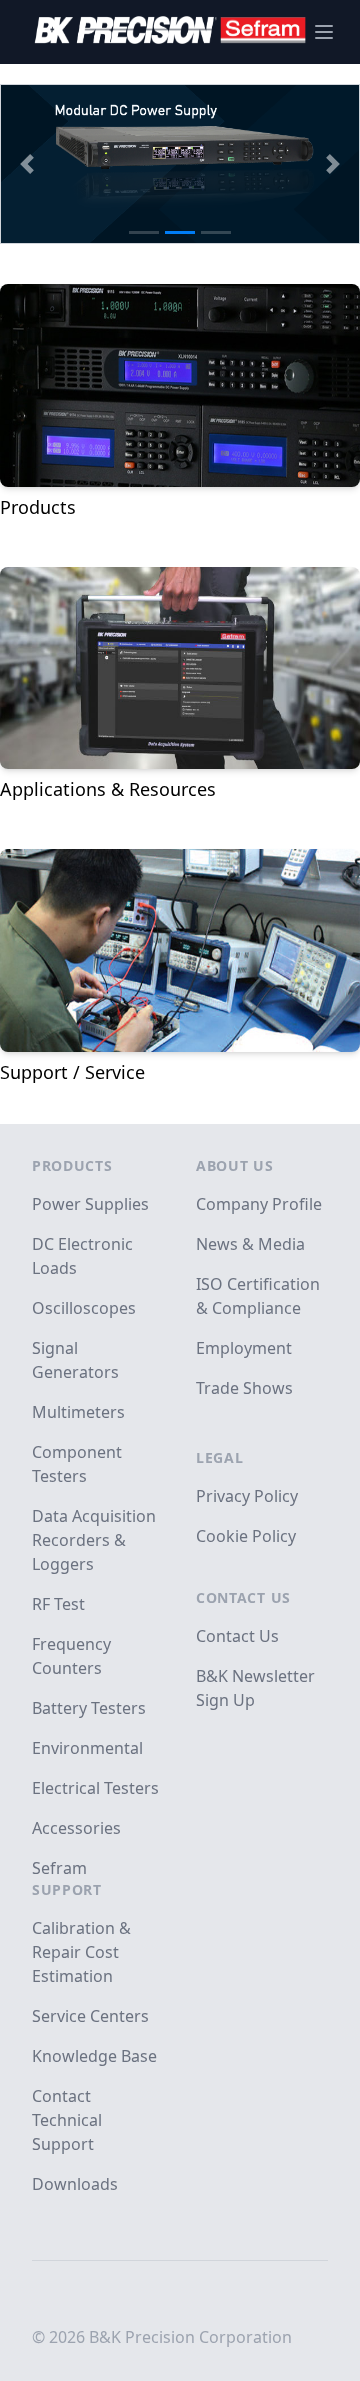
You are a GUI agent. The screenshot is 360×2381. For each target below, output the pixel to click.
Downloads (75, 2184)
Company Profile (259, 1204)
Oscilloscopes (84, 1308)
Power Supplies (90, 1204)
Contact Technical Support (67, 2120)
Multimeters (78, 1412)
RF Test (58, 1604)
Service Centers (90, 2016)
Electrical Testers (95, 1788)
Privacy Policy (247, 1496)
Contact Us (243, 1597)
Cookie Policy (246, 1536)
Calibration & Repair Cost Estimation (81, 1952)
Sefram (59, 1868)
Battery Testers (89, 1708)
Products (72, 1165)
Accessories (76, 1828)
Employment (244, 1348)
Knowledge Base (94, 2056)
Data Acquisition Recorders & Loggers (94, 1540)
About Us (235, 1165)
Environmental (87, 1748)
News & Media (250, 1244)
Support (67, 1889)
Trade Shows (244, 1388)
